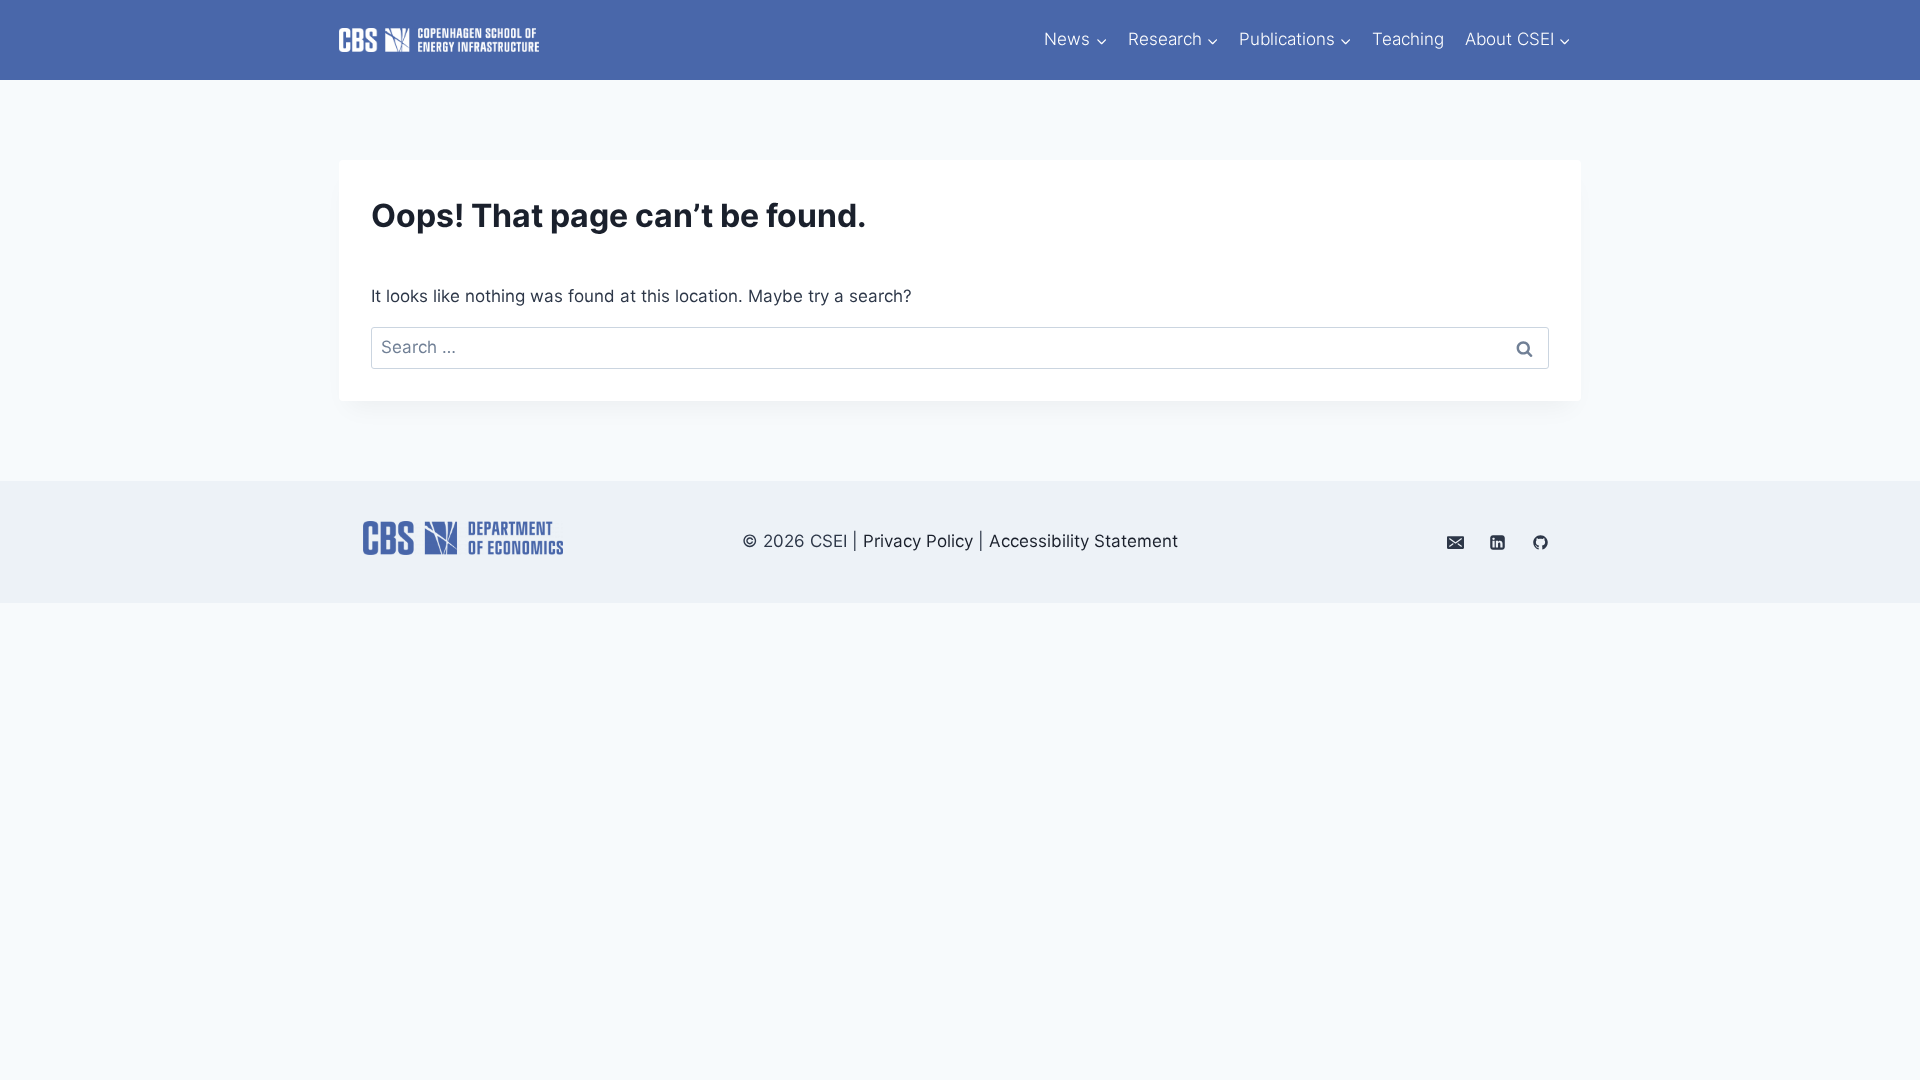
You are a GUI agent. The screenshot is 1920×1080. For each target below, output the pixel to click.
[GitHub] (1540, 542)
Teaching (1408, 39)
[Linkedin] (1498, 542)
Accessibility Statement (1083, 541)
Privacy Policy (918, 541)
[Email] (1455, 542)
